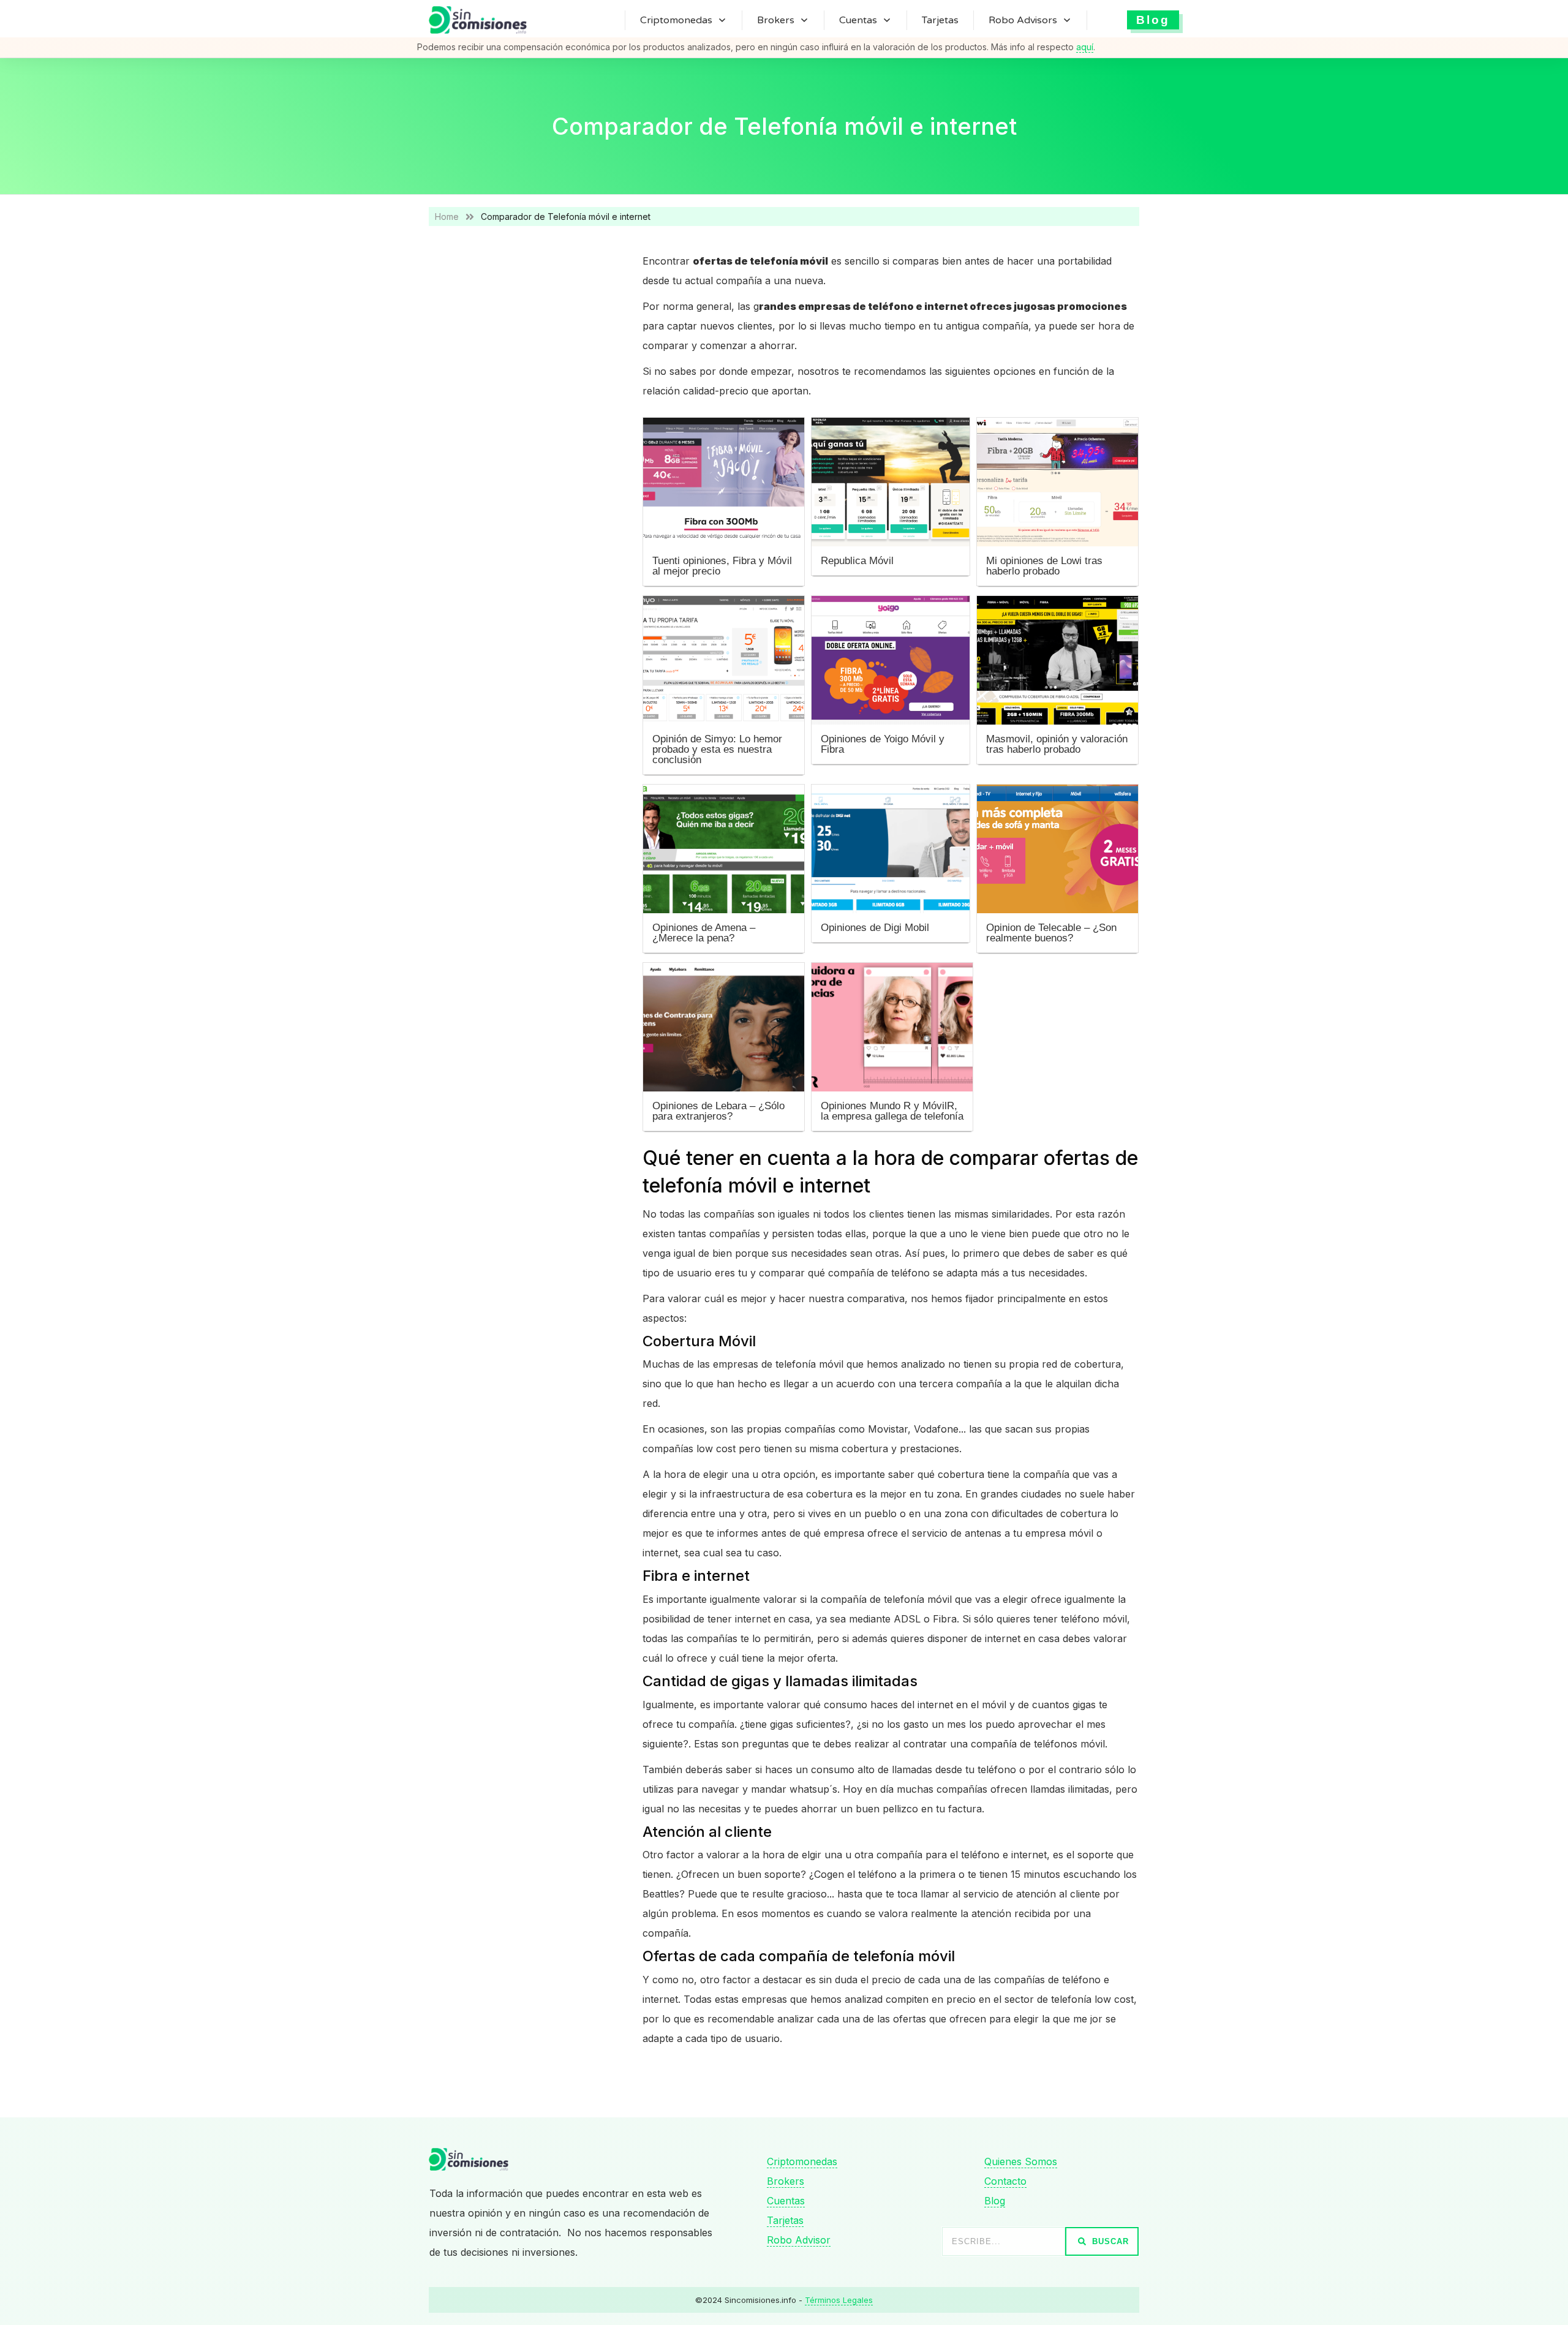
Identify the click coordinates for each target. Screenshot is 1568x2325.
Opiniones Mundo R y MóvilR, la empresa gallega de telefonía (892, 1111)
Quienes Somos (1021, 2161)
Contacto (1005, 2181)
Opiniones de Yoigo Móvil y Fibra (883, 744)
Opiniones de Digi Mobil (875, 928)
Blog (995, 2201)
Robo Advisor (799, 2240)
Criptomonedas (802, 2161)
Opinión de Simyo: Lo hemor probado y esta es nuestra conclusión (717, 749)
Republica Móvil (857, 561)
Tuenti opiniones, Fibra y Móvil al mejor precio (722, 566)
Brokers (786, 2181)
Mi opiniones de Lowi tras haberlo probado (1044, 566)
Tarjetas (785, 2220)
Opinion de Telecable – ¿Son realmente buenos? (1051, 933)
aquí (1085, 47)
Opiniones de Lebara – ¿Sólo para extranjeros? (718, 1111)
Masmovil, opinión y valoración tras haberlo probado (1057, 744)
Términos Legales (839, 2300)
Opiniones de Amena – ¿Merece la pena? (704, 933)
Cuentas (786, 2201)
